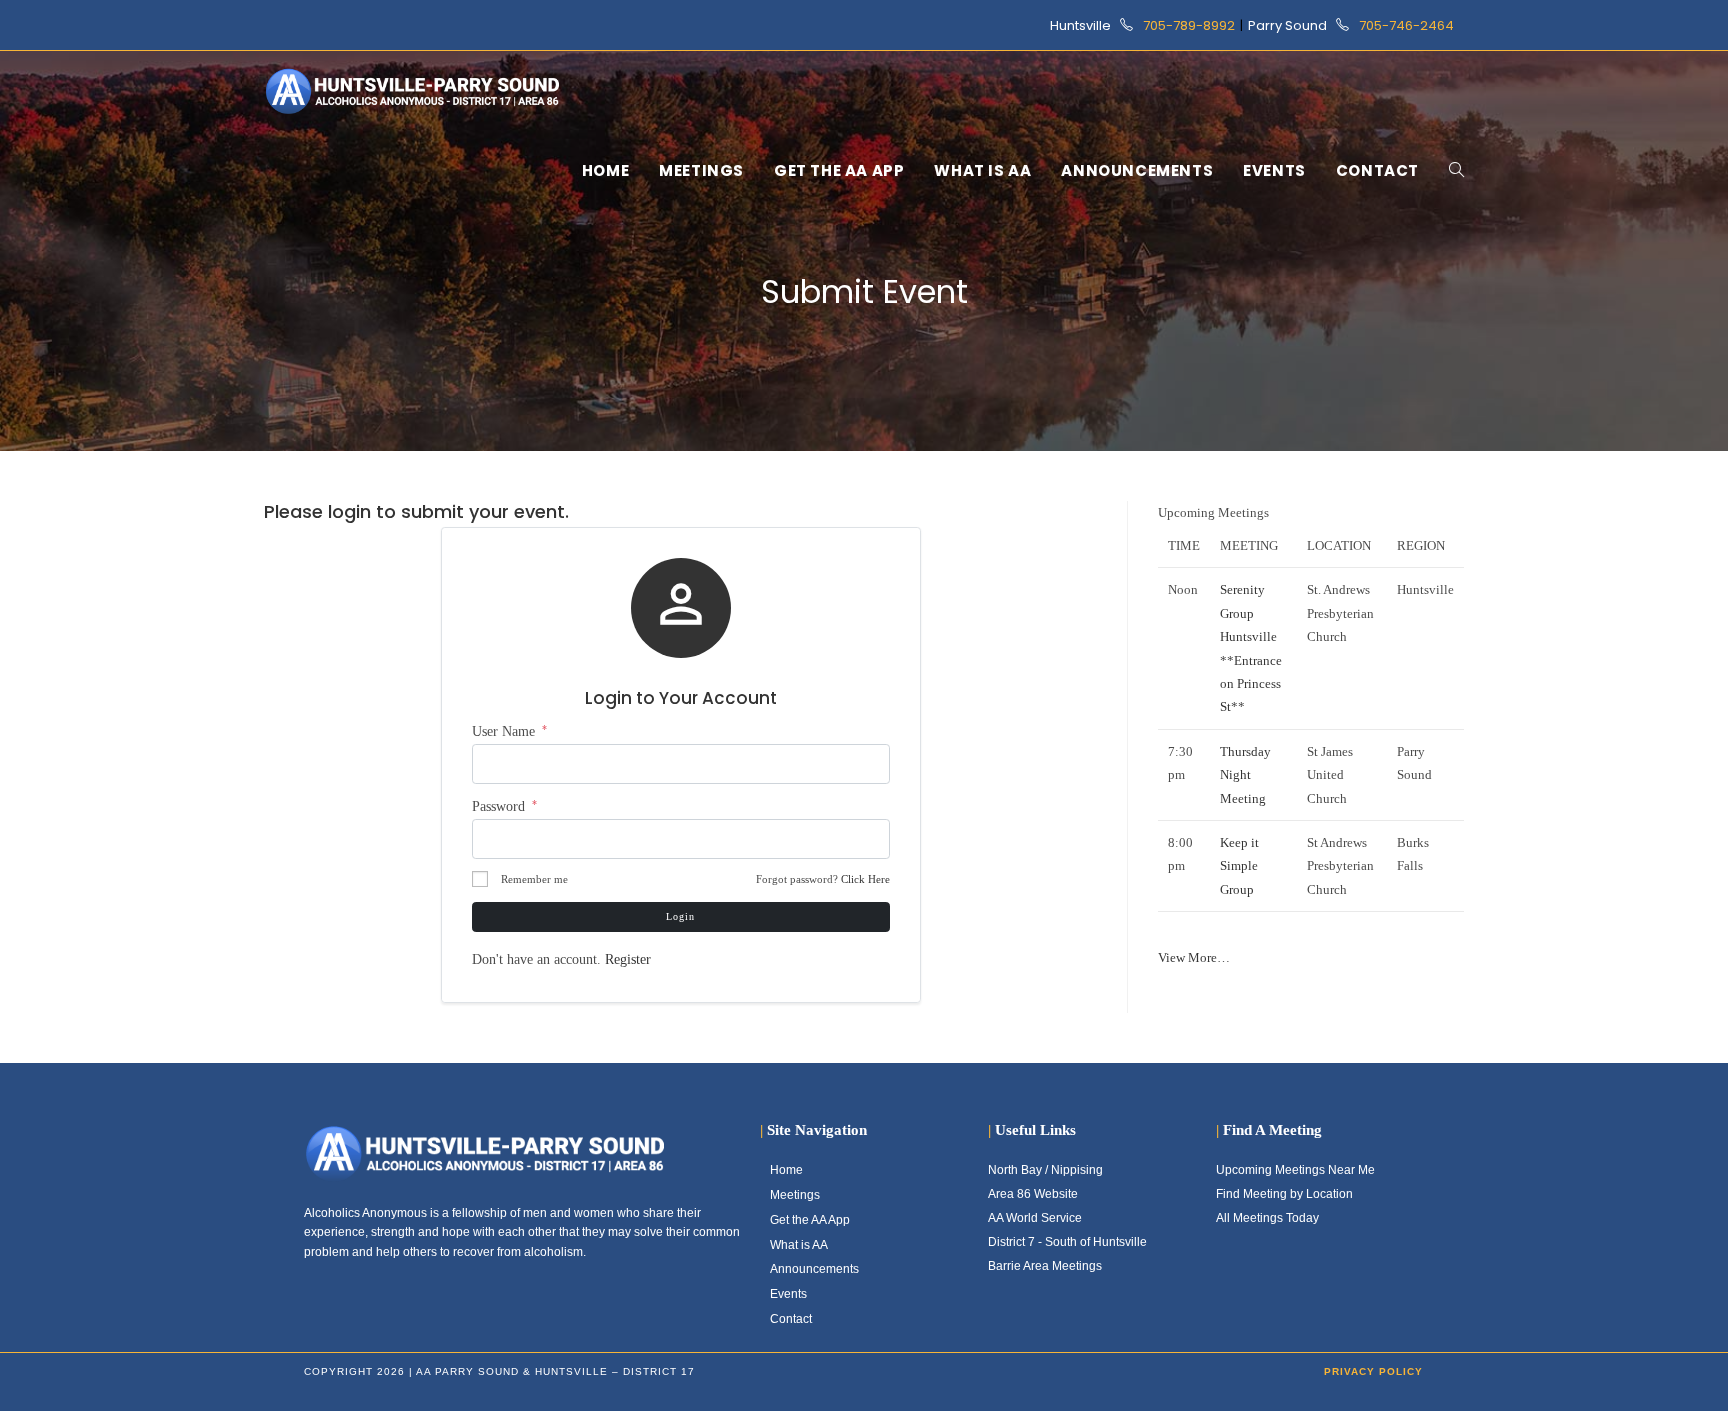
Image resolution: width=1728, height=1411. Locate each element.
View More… (1194, 957)
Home (786, 1170)
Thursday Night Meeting (1245, 775)
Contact (791, 1319)
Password (504, 806)
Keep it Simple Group (1239, 866)
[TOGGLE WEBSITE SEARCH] (1456, 171)
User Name (509, 731)
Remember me (534, 879)
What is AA (799, 1245)
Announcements (814, 1269)
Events (788, 1294)
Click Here (865, 879)
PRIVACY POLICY (1373, 1371)
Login (680, 916)
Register (628, 959)
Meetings (795, 1195)
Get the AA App (810, 1220)
